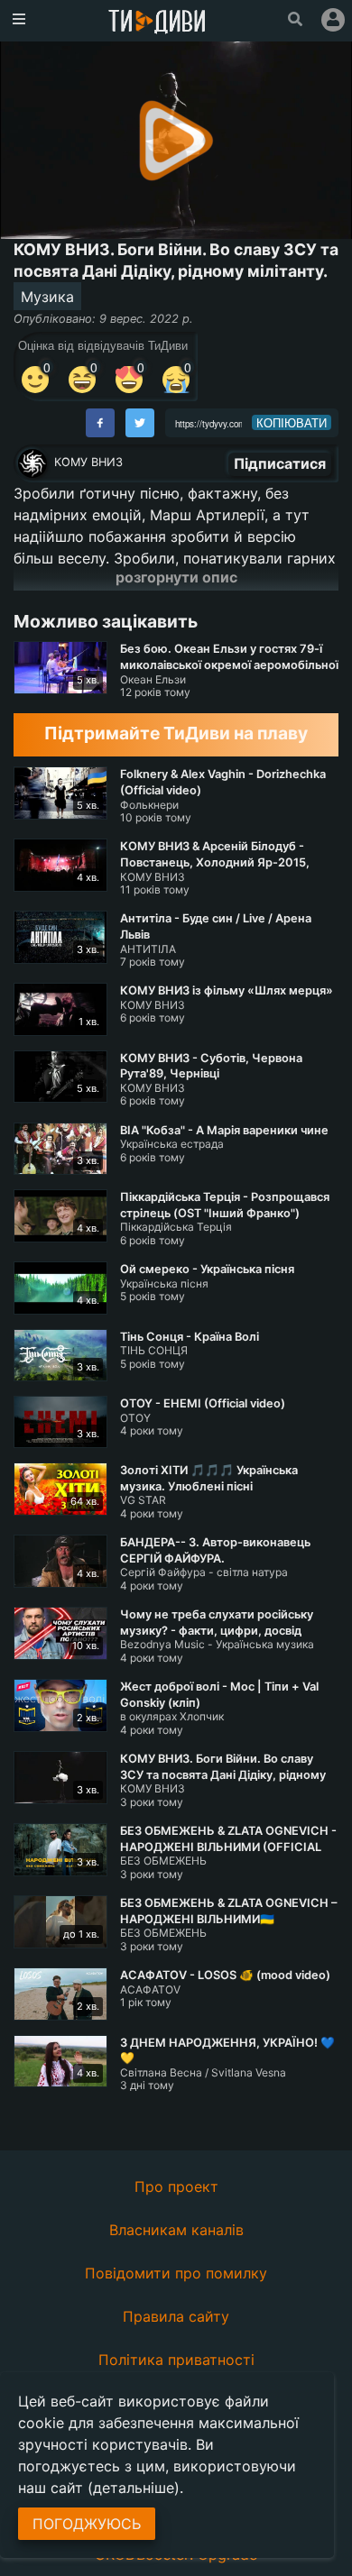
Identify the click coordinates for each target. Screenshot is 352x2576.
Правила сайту (176, 2316)
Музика (47, 297)
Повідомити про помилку (176, 2273)
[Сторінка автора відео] (32, 463)
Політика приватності (176, 2360)
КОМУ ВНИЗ (88, 462)
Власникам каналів (176, 2230)
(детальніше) (134, 2488)
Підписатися (280, 463)
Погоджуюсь (87, 2524)
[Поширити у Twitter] (140, 423)
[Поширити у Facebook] (100, 423)
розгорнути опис (176, 577)
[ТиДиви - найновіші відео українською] (157, 23)
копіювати (292, 423)
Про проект (176, 2186)
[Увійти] (333, 20)
